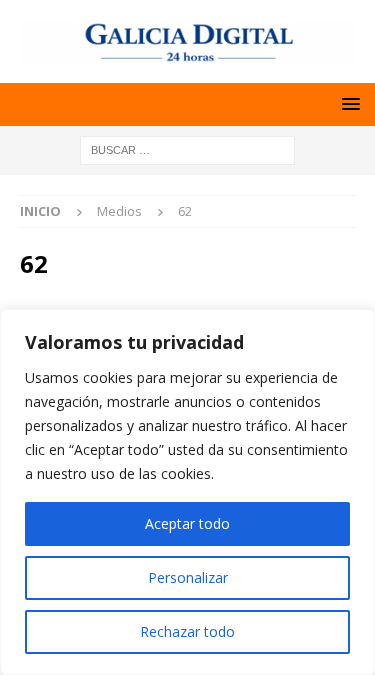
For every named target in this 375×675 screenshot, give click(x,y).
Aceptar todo (187, 523)
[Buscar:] (187, 148)
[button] (347, 103)
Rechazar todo (187, 631)
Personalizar (188, 577)
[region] (187, 492)
